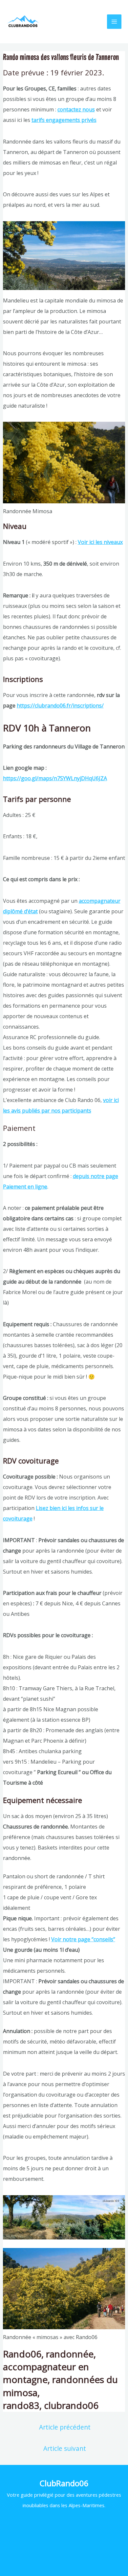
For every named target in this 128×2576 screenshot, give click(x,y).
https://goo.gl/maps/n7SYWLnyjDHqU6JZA (55, 778)
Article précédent (65, 2427)
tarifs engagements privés (64, 120)
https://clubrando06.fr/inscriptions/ (60, 706)
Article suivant (65, 2448)
